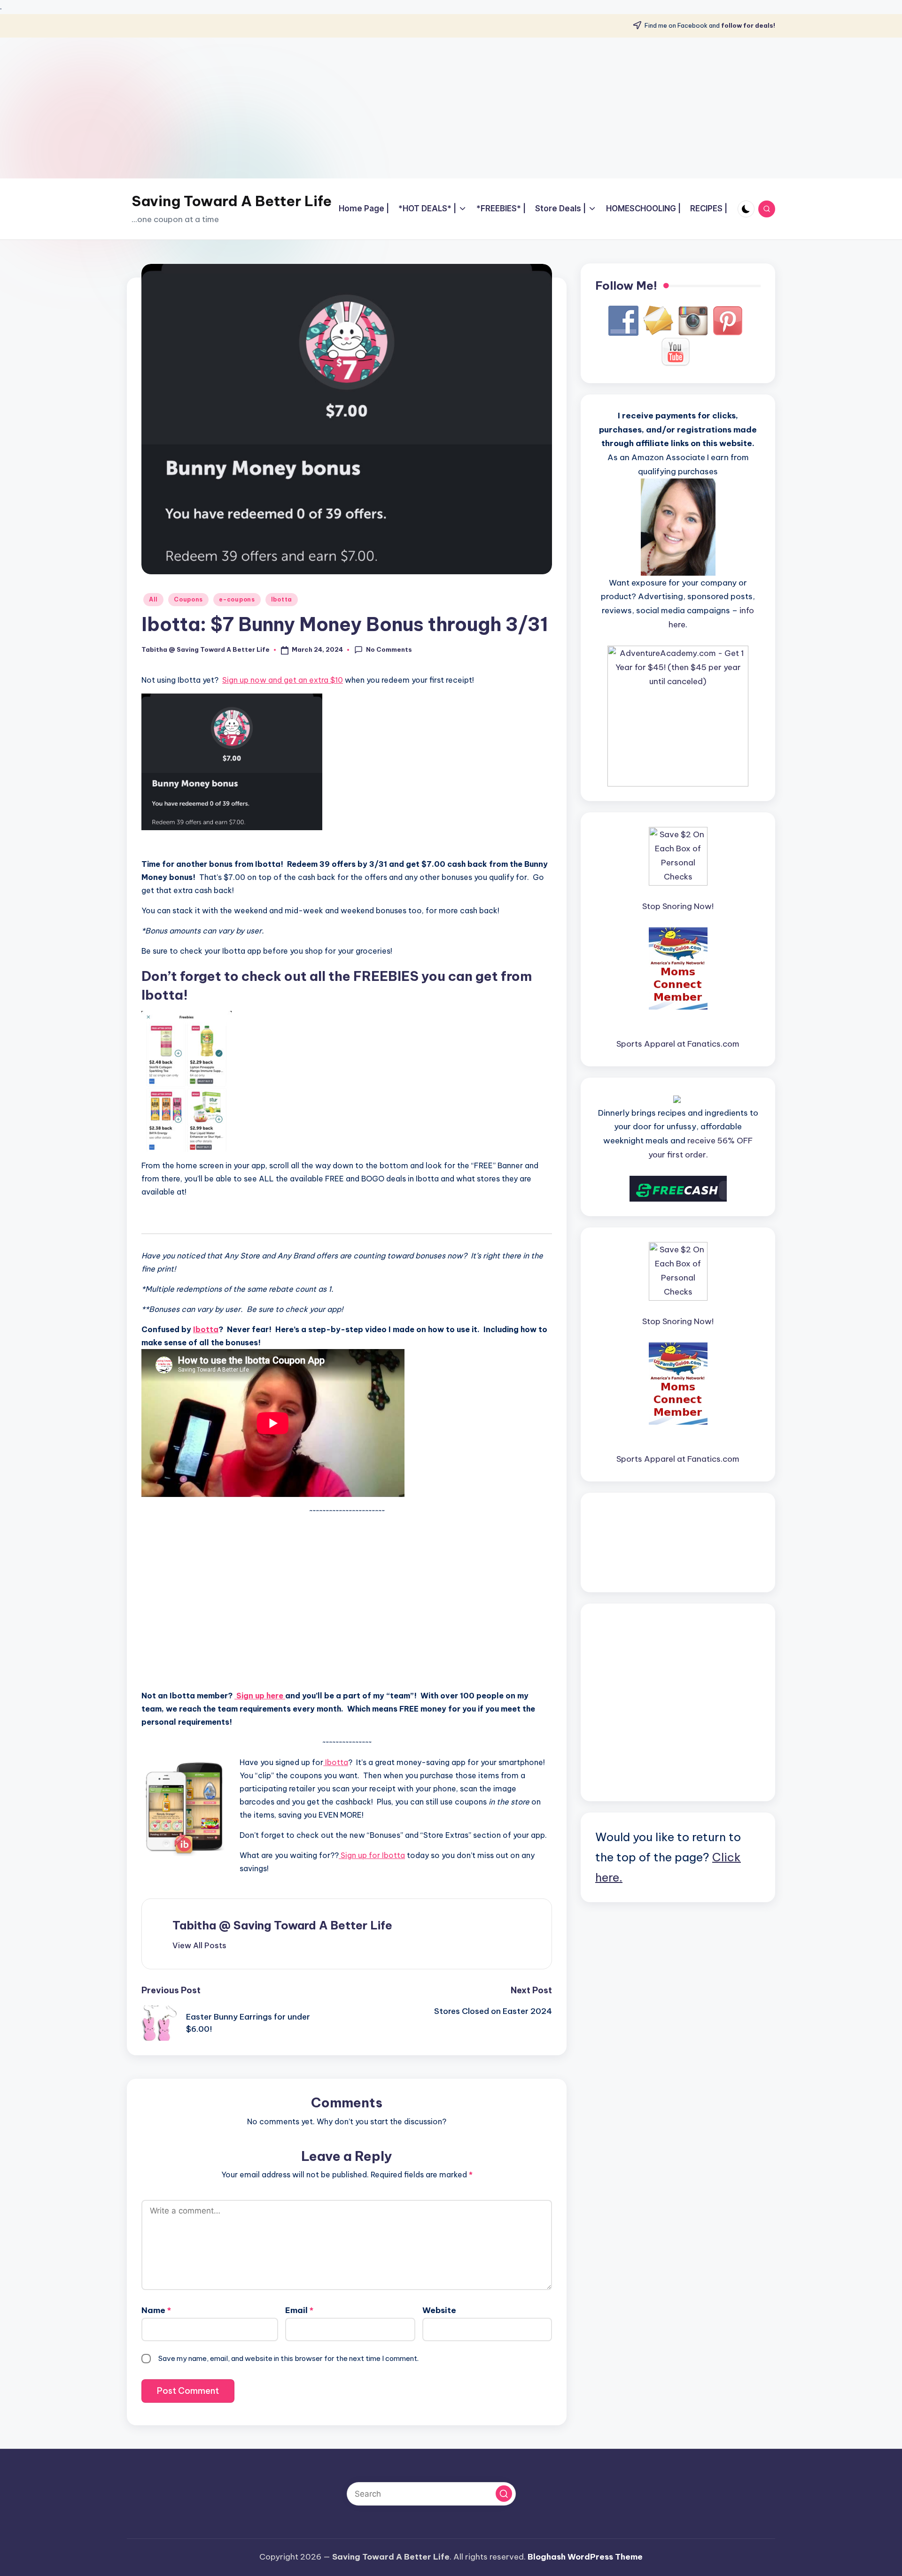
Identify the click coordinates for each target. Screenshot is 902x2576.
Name (156, 2310)
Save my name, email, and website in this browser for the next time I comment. (288, 2358)
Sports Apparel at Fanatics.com (678, 1044)
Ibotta (282, 599)
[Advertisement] (451, 108)
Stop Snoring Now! (678, 906)
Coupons (188, 599)
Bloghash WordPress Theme (585, 2557)
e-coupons (237, 599)
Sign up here (260, 1696)
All (153, 599)
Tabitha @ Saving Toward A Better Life (282, 1925)
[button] (199, 1945)
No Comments (389, 649)
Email (299, 2310)
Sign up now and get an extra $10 (283, 680)
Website (439, 2310)
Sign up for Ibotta (372, 1855)
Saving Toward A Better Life (232, 201)
